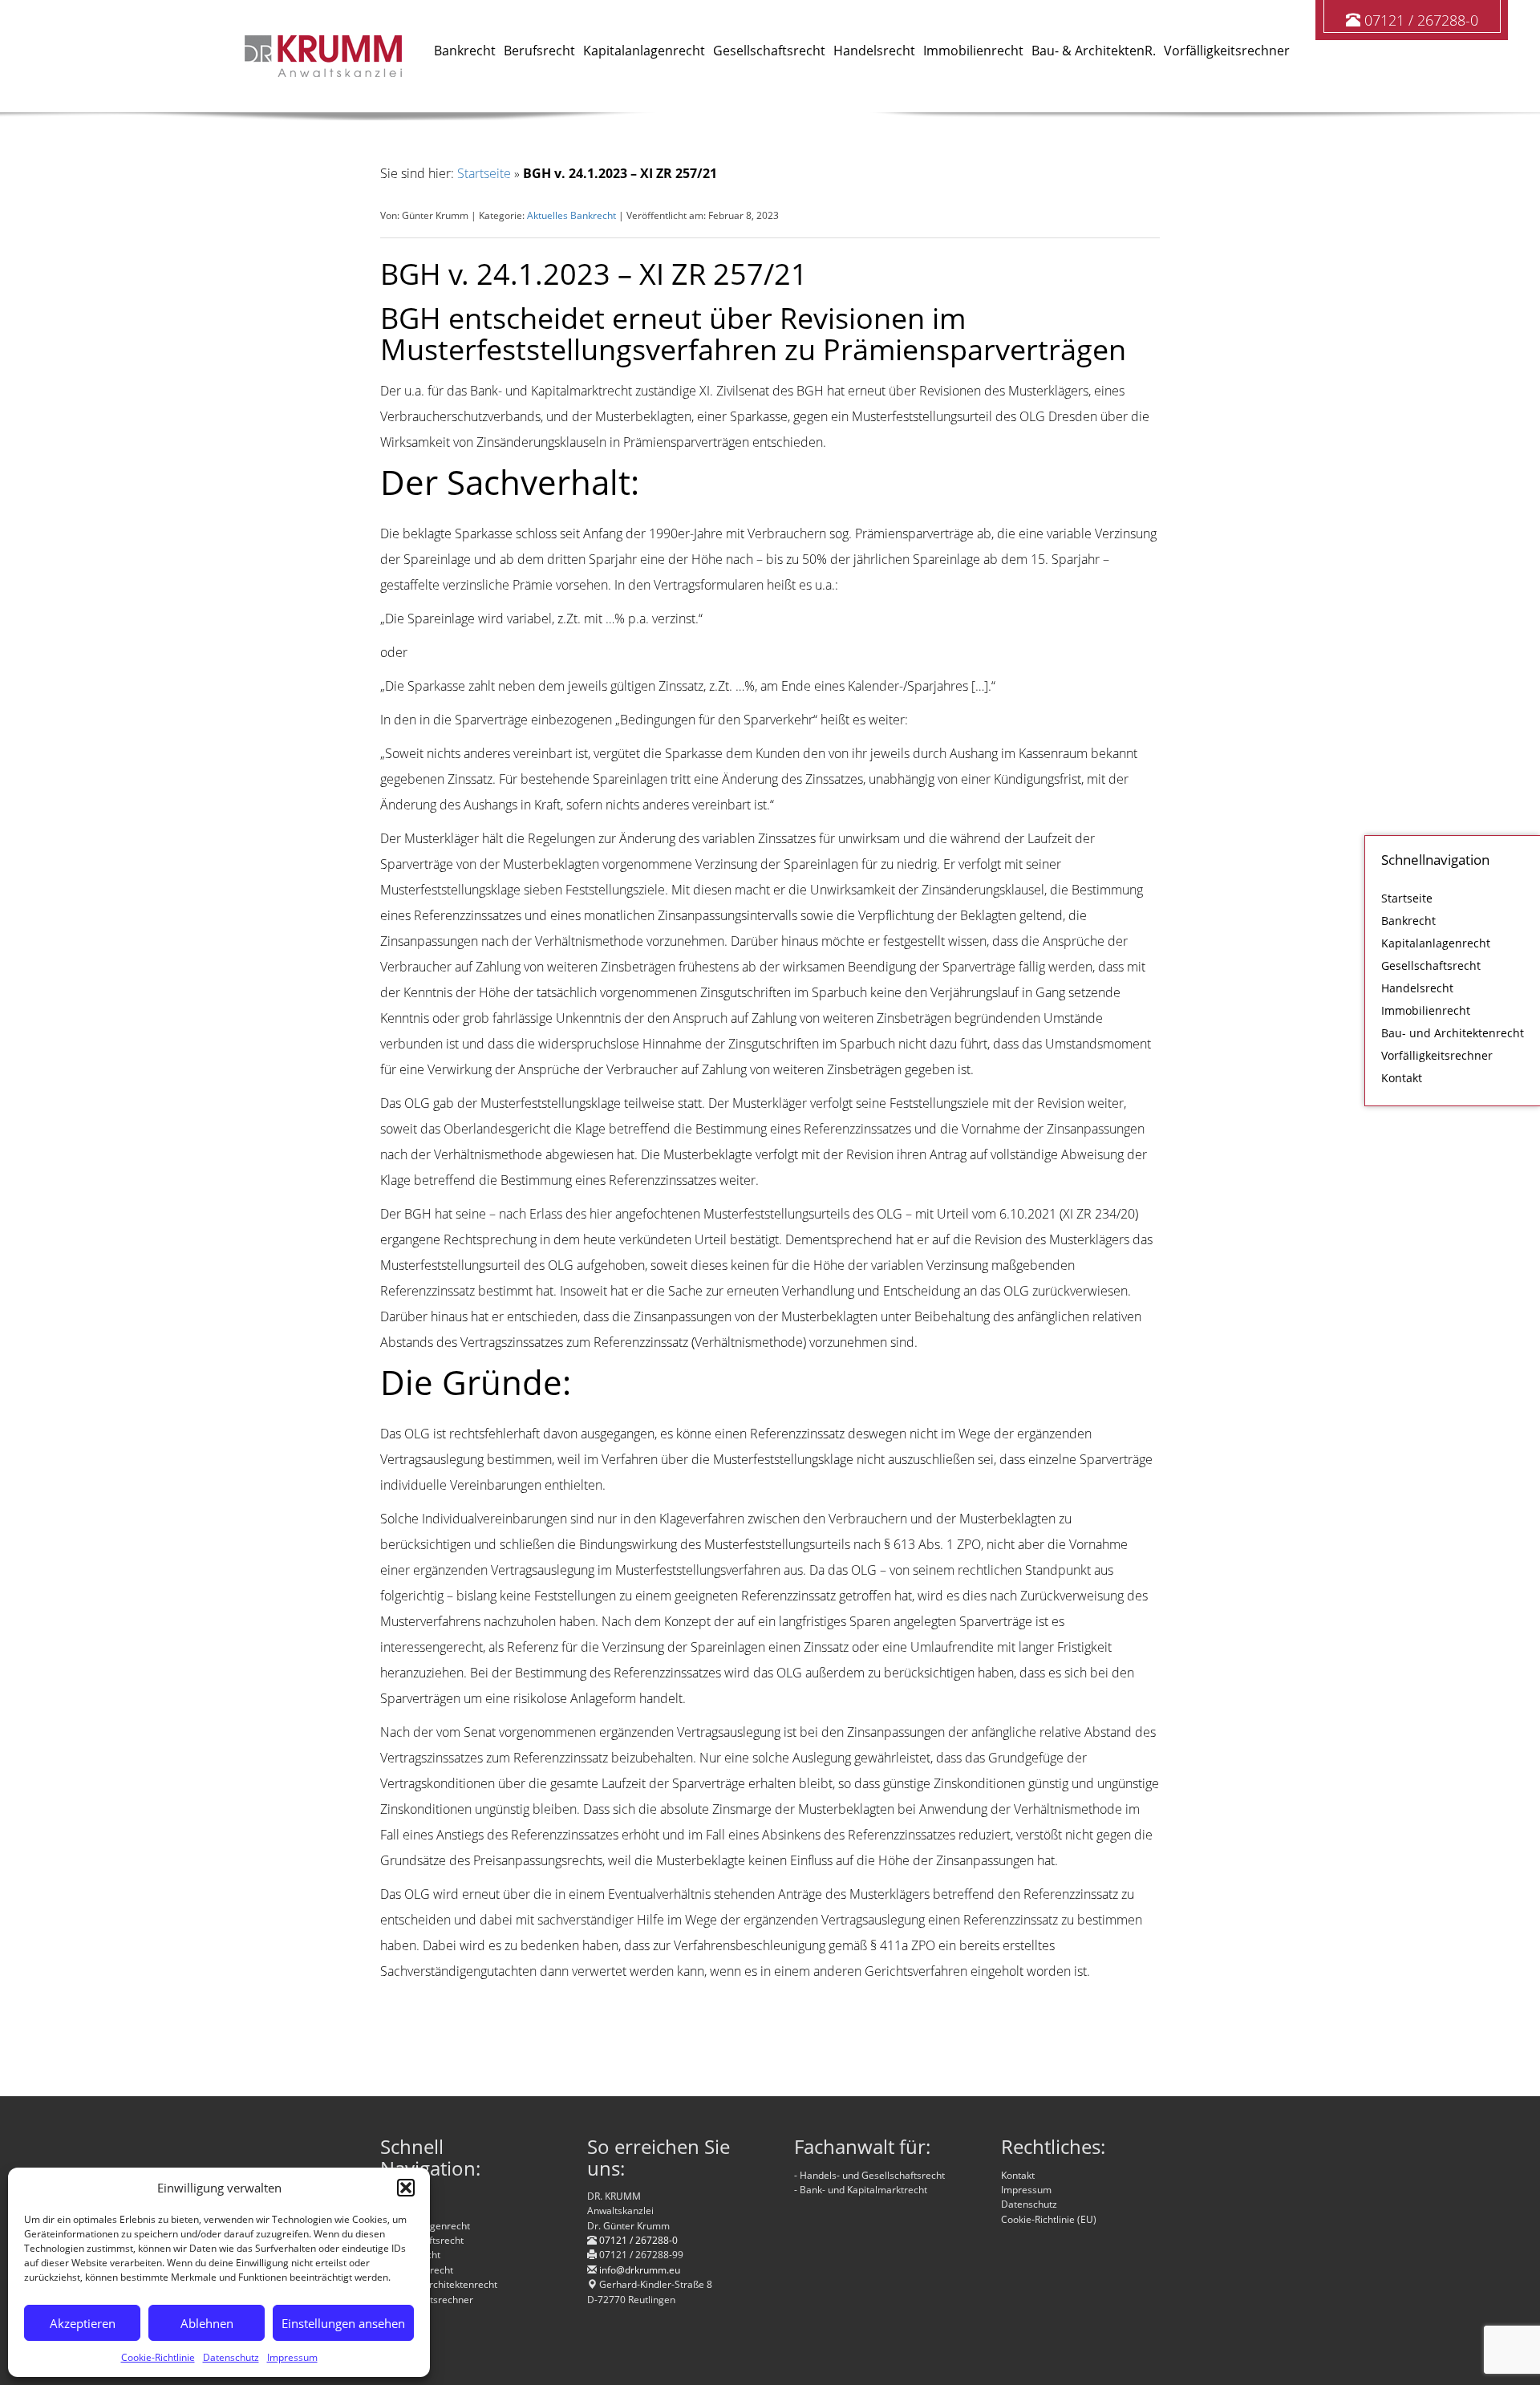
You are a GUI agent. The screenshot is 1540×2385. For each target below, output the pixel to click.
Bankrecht (1408, 921)
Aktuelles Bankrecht (571, 215)
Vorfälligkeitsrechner (1437, 1055)
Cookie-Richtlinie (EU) (1049, 2219)
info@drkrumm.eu (640, 2270)
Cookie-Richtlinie (158, 2357)
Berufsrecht (539, 51)
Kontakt (1402, 1078)
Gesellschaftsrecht (1431, 965)
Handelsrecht (1417, 988)
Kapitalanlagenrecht (1436, 943)
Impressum (292, 2357)
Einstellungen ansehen (343, 2323)
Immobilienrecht (1426, 1010)
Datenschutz (231, 2357)
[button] (406, 2188)
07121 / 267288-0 (1421, 20)
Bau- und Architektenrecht (1453, 1033)
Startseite (1407, 898)
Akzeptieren (83, 2323)
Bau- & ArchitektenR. (1094, 51)
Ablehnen (207, 2323)
